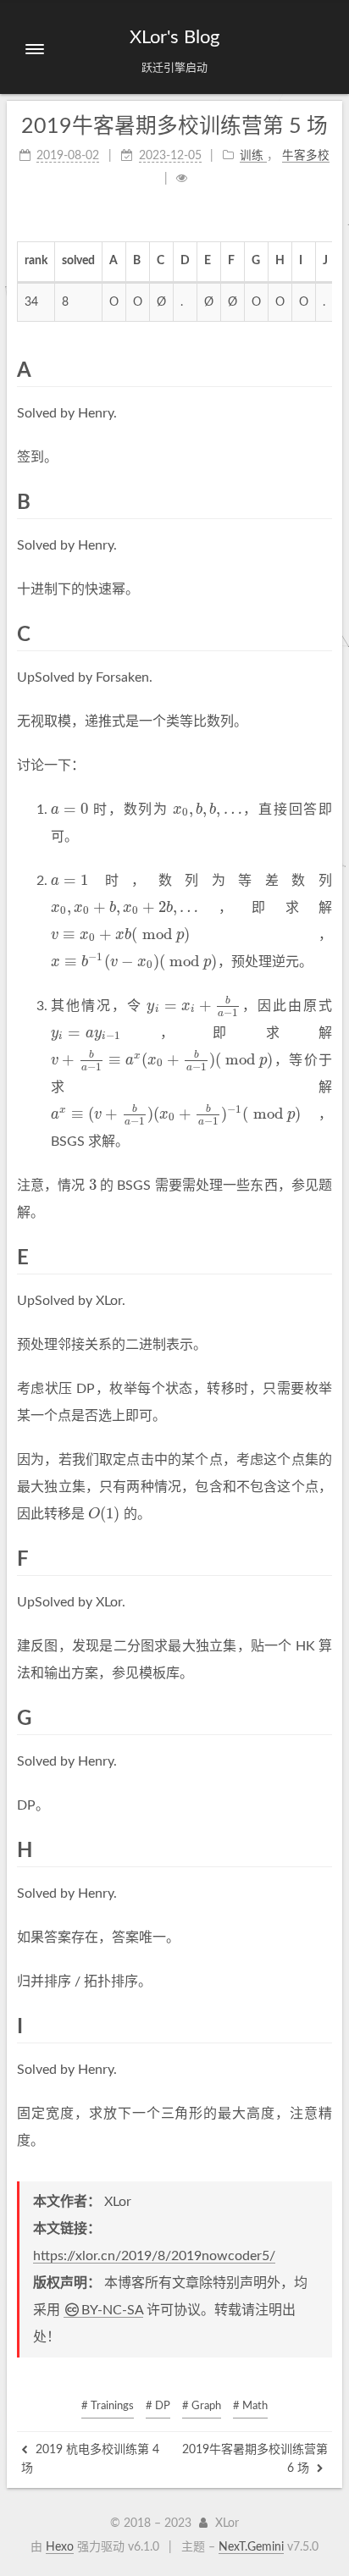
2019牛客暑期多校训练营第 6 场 (255, 2459)
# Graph (202, 2406)
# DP (158, 2406)
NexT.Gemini (251, 2547)
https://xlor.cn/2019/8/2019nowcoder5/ (154, 2256)
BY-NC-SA (112, 2310)
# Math (250, 2406)
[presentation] (69, 810)
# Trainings (108, 2406)
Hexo (60, 2547)
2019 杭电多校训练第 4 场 (90, 2459)
